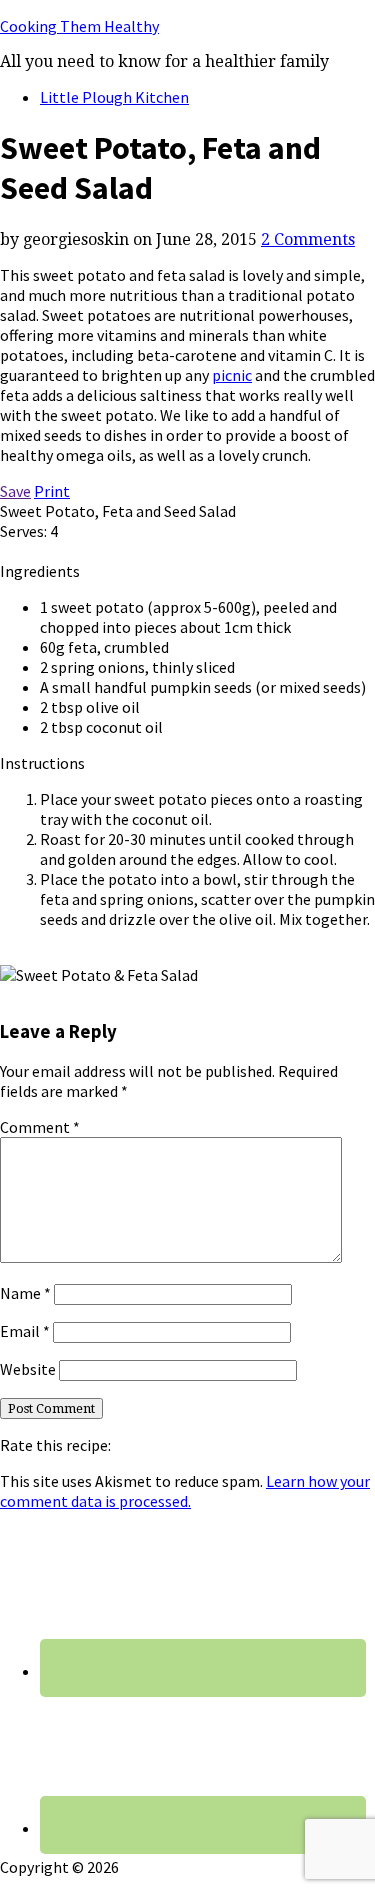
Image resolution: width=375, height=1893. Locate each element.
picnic (232, 375)
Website (28, 1369)
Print (52, 491)
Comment (40, 1127)
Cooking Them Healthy (79, 26)
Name (25, 1293)
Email (25, 1331)
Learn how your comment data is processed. (185, 1491)
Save (15, 491)
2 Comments (308, 239)
